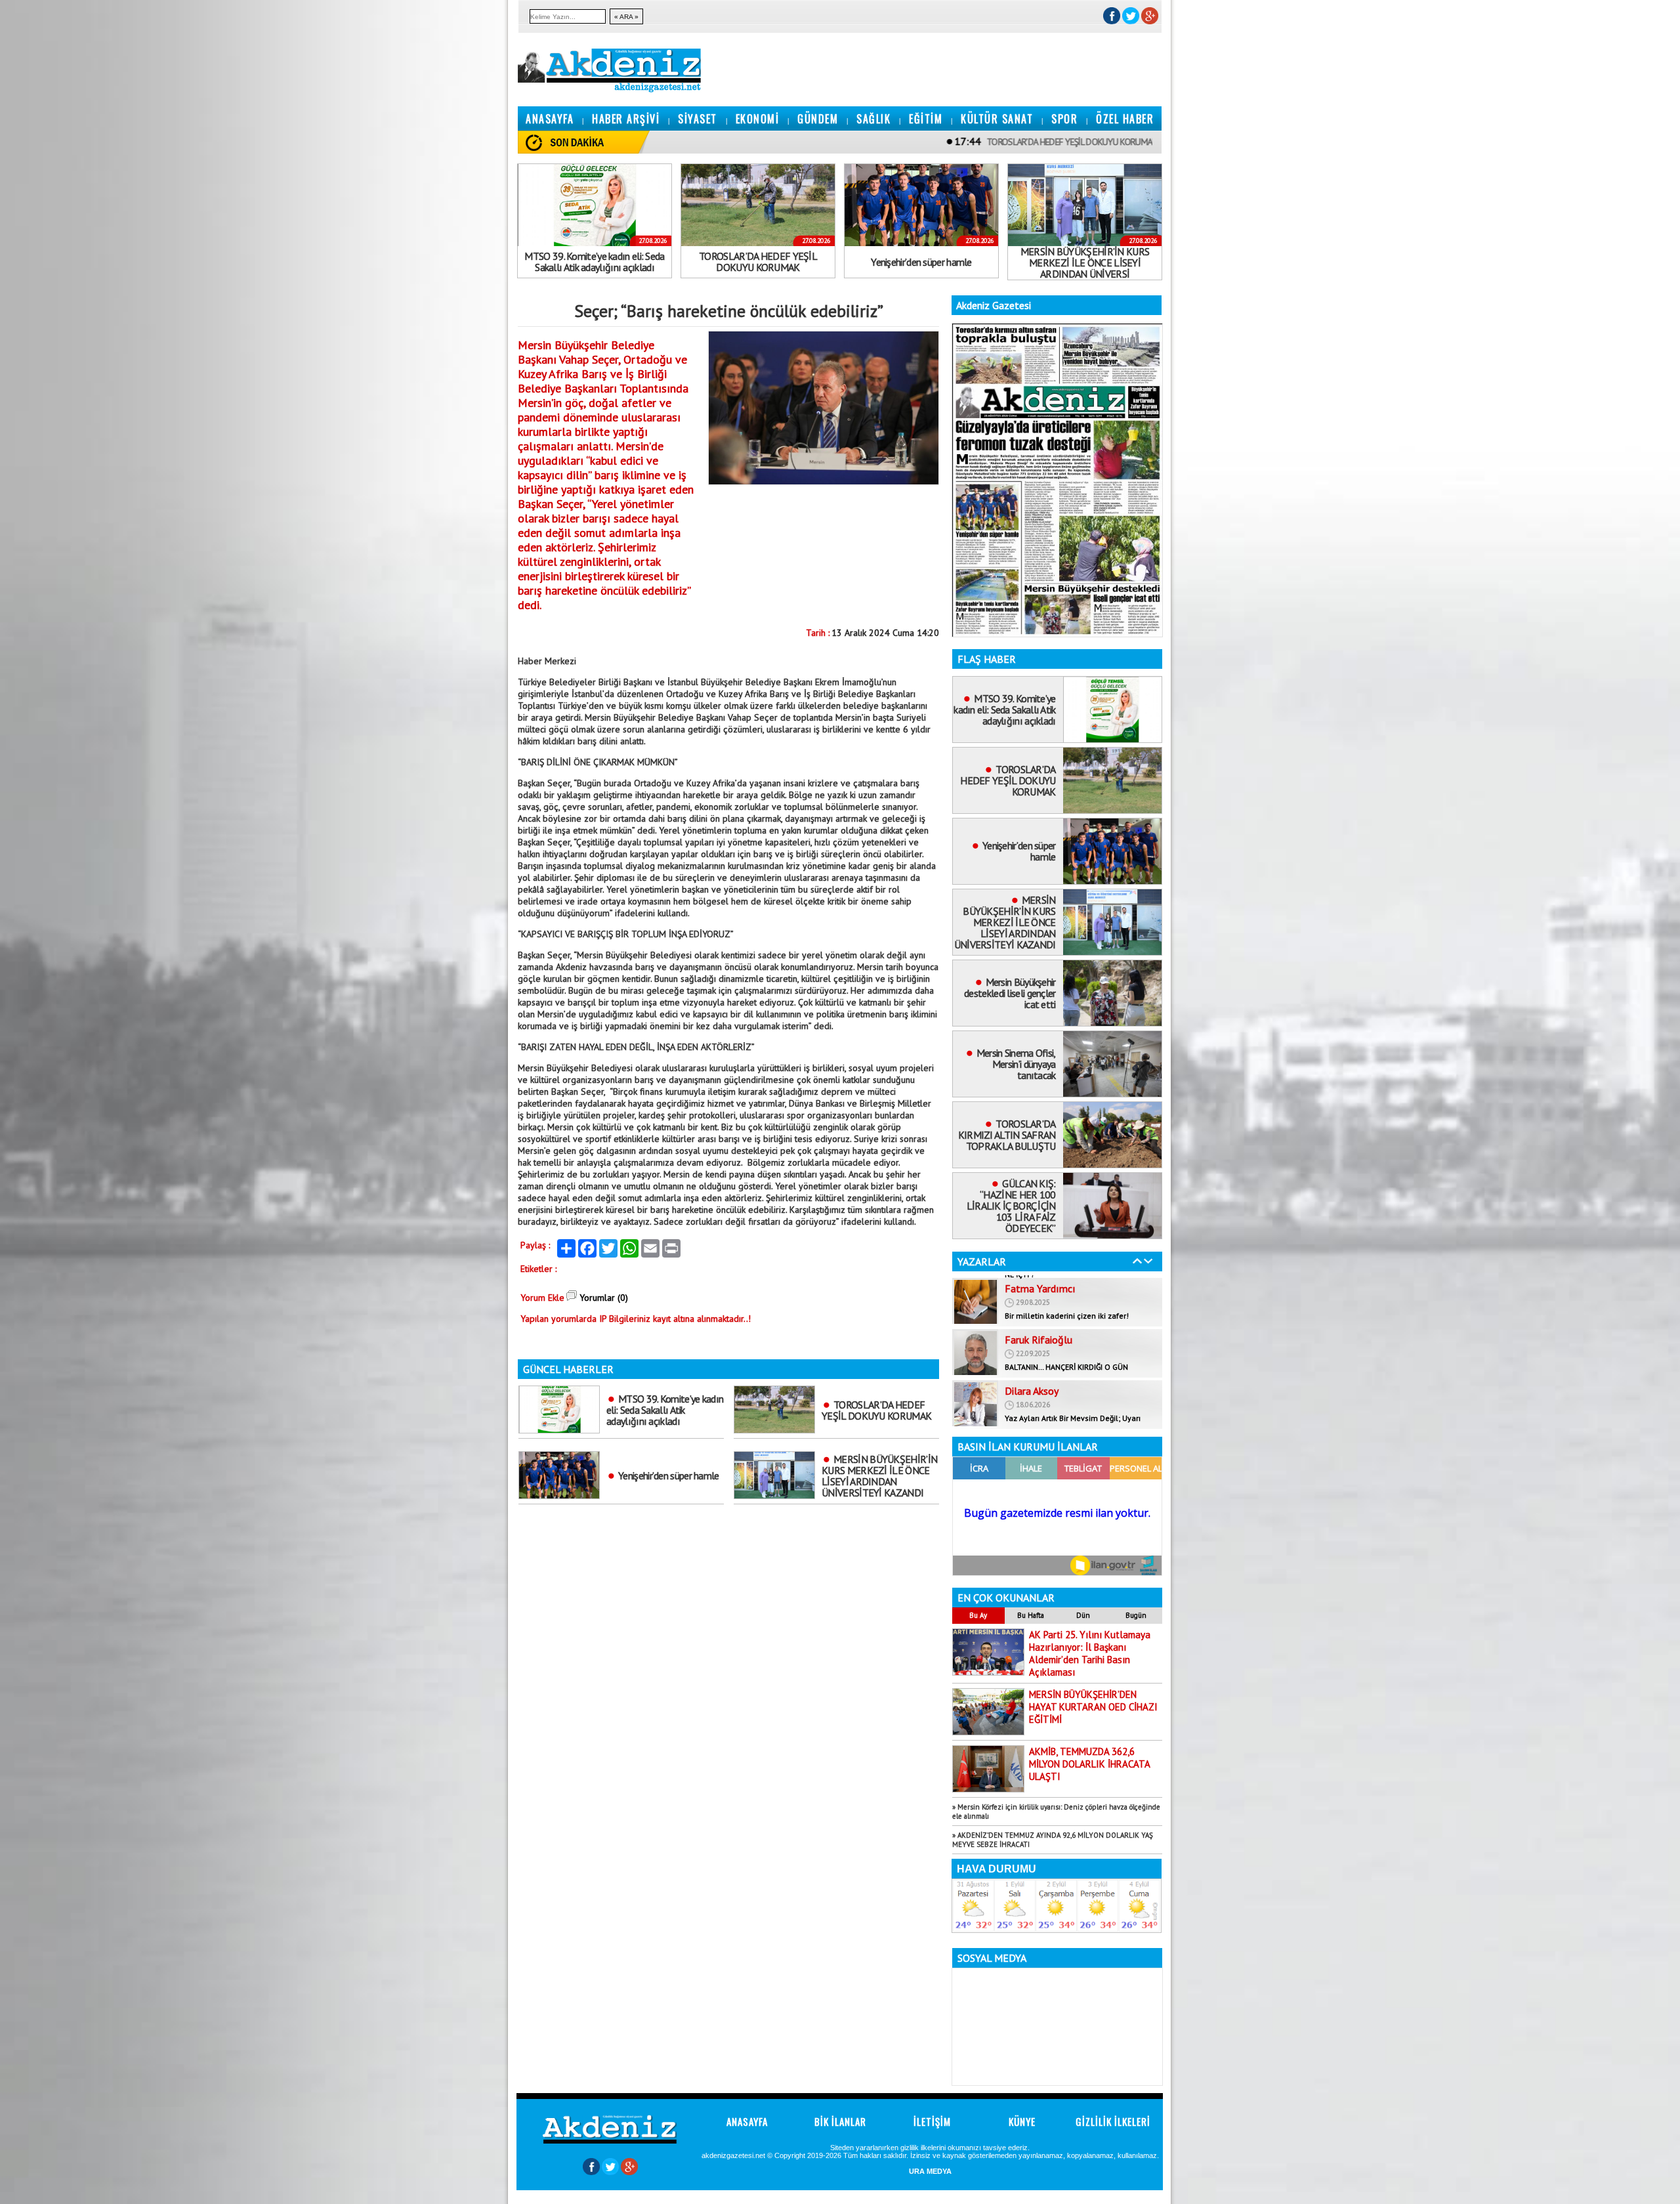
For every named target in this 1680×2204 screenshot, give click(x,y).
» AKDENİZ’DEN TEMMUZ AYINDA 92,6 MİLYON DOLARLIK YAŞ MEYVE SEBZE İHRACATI (1053, 1840)
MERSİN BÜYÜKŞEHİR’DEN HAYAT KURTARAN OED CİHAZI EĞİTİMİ (1093, 1707)
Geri (1137, 1261)
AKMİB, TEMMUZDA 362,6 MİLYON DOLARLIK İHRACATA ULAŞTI (1090, 1764)
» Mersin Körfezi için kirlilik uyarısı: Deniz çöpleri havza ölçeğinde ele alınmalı (1056, 1812)
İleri (1148, 1261)
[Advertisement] (39, 197)
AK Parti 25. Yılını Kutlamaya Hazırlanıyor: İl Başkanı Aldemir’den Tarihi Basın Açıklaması (1090, 1653)
